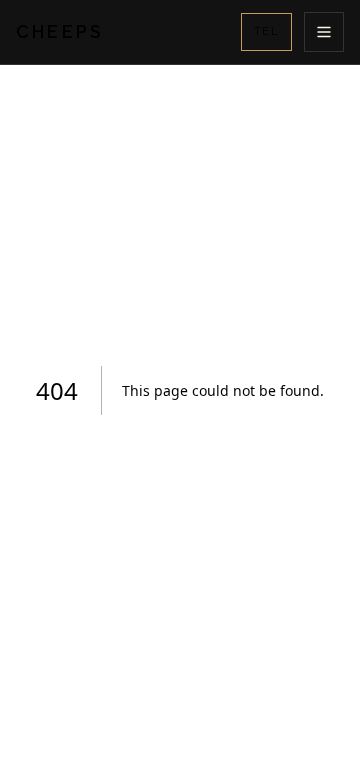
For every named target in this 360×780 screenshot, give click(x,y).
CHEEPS (60, 31)
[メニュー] (324, 32)
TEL (266, 31)
